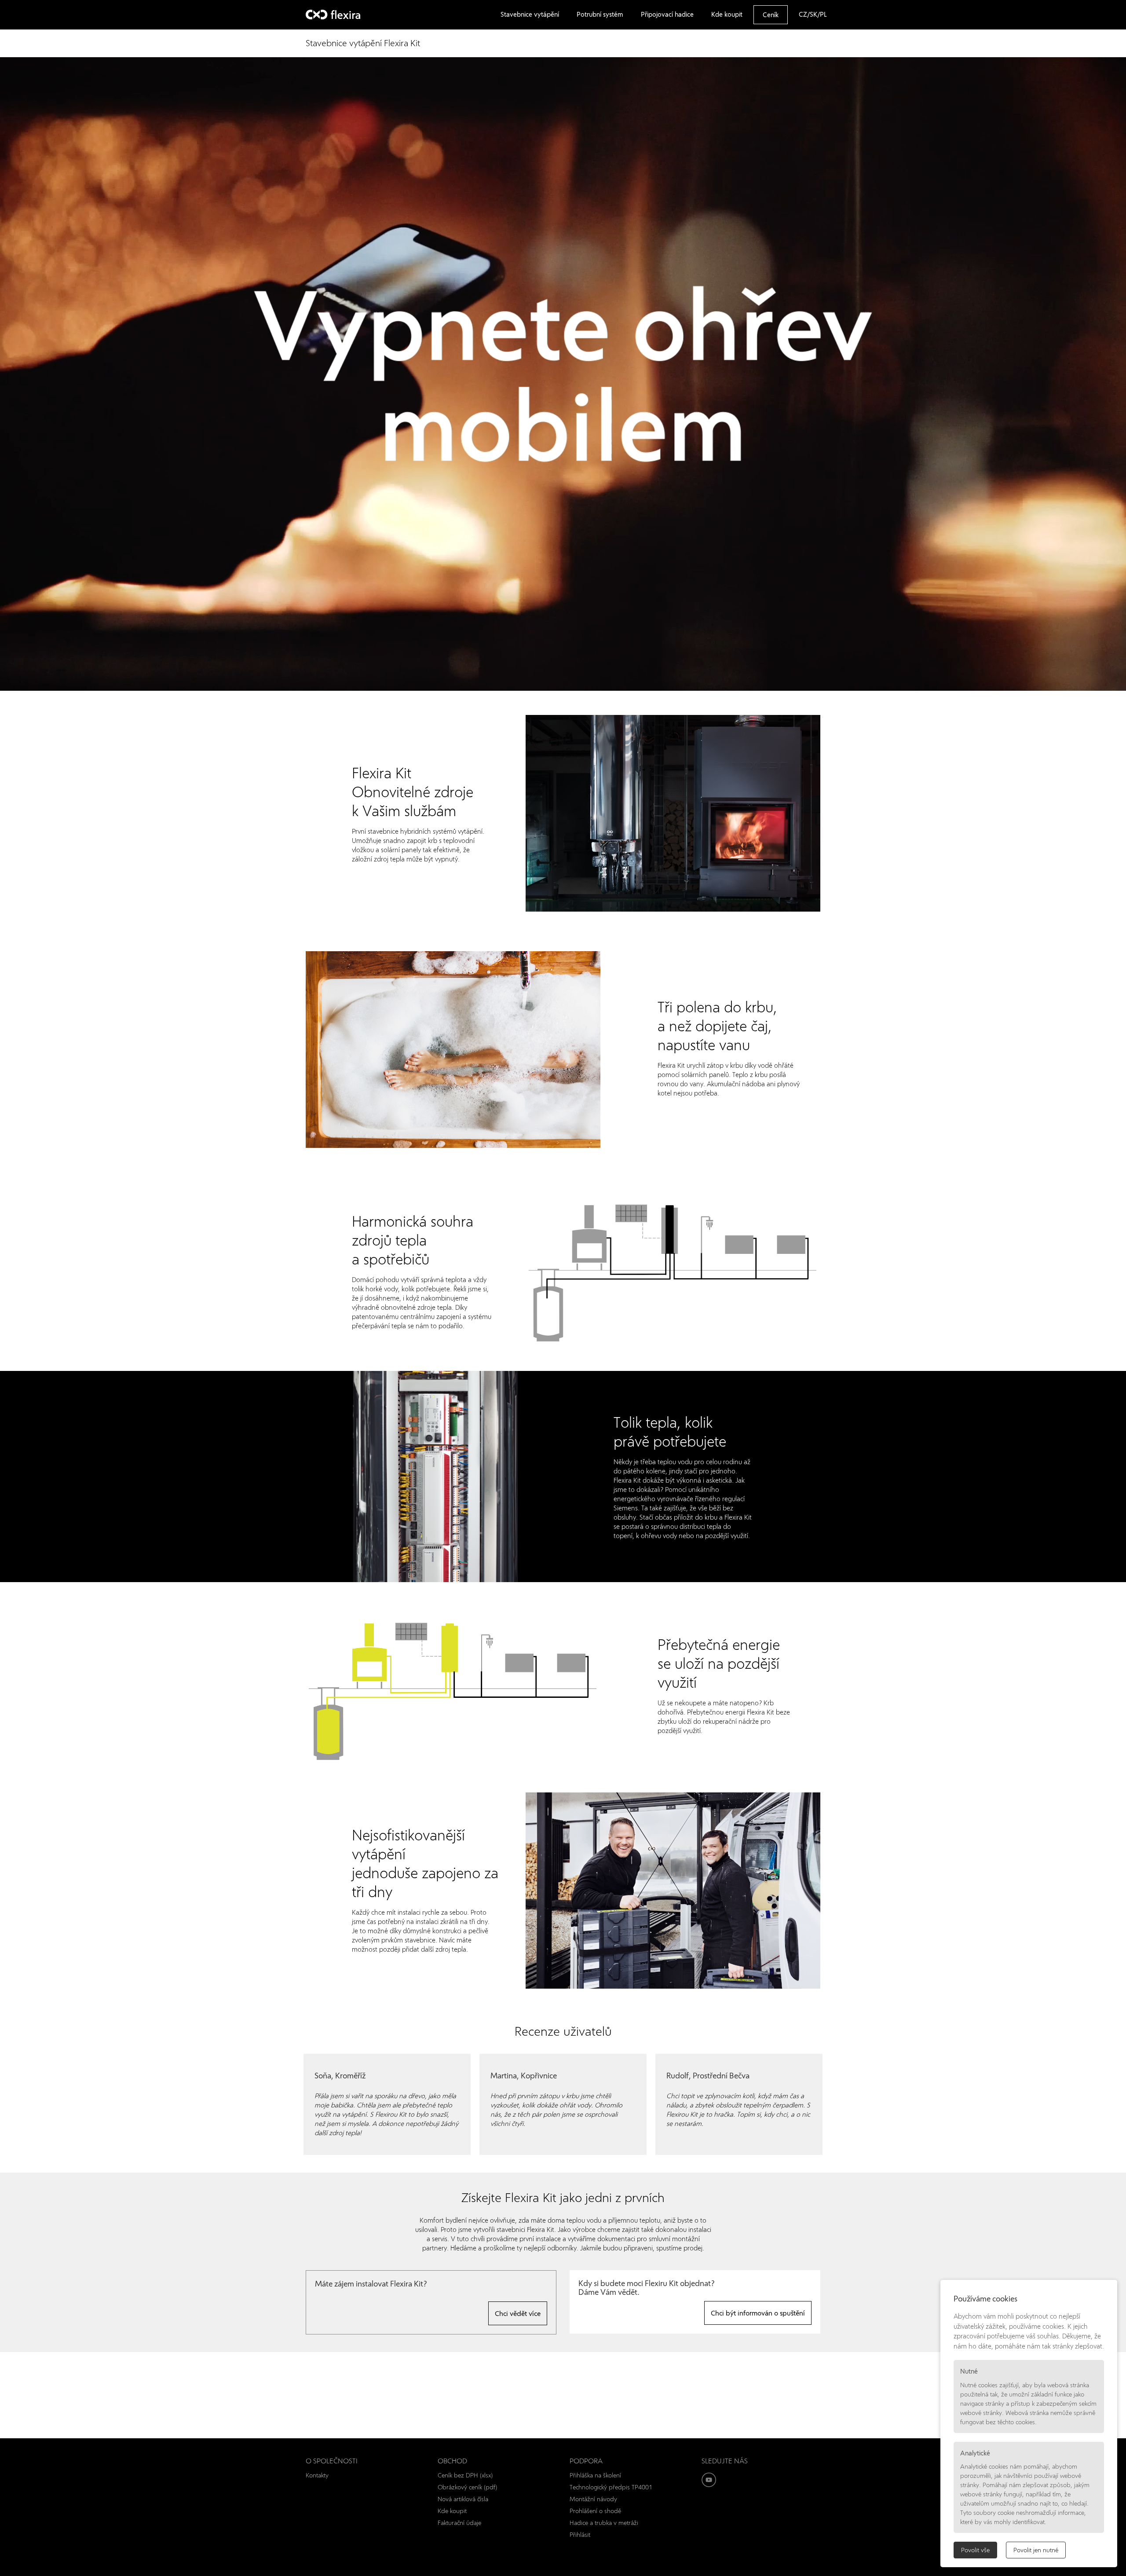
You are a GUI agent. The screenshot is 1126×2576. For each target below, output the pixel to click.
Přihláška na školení (595, 2475)
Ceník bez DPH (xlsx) (465, 2475)
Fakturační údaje (459, 2523)
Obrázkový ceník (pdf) (467, 2487)
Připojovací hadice (667, 14)
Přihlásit (580, 2534)
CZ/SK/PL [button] (813, 14)
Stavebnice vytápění (530, 14)
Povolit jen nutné (1036, 2550)
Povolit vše (975, 2550)
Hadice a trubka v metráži (604, 2523)
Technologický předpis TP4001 (611, 2487)
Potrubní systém (600, 14)
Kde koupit (727, 14)
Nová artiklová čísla (463, 2499)
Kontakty (317, 2475)
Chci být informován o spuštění (758, 2313)
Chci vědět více (518, 2313)
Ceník (771, 15)
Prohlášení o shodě (595, 2511)
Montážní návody (593, 2499)
